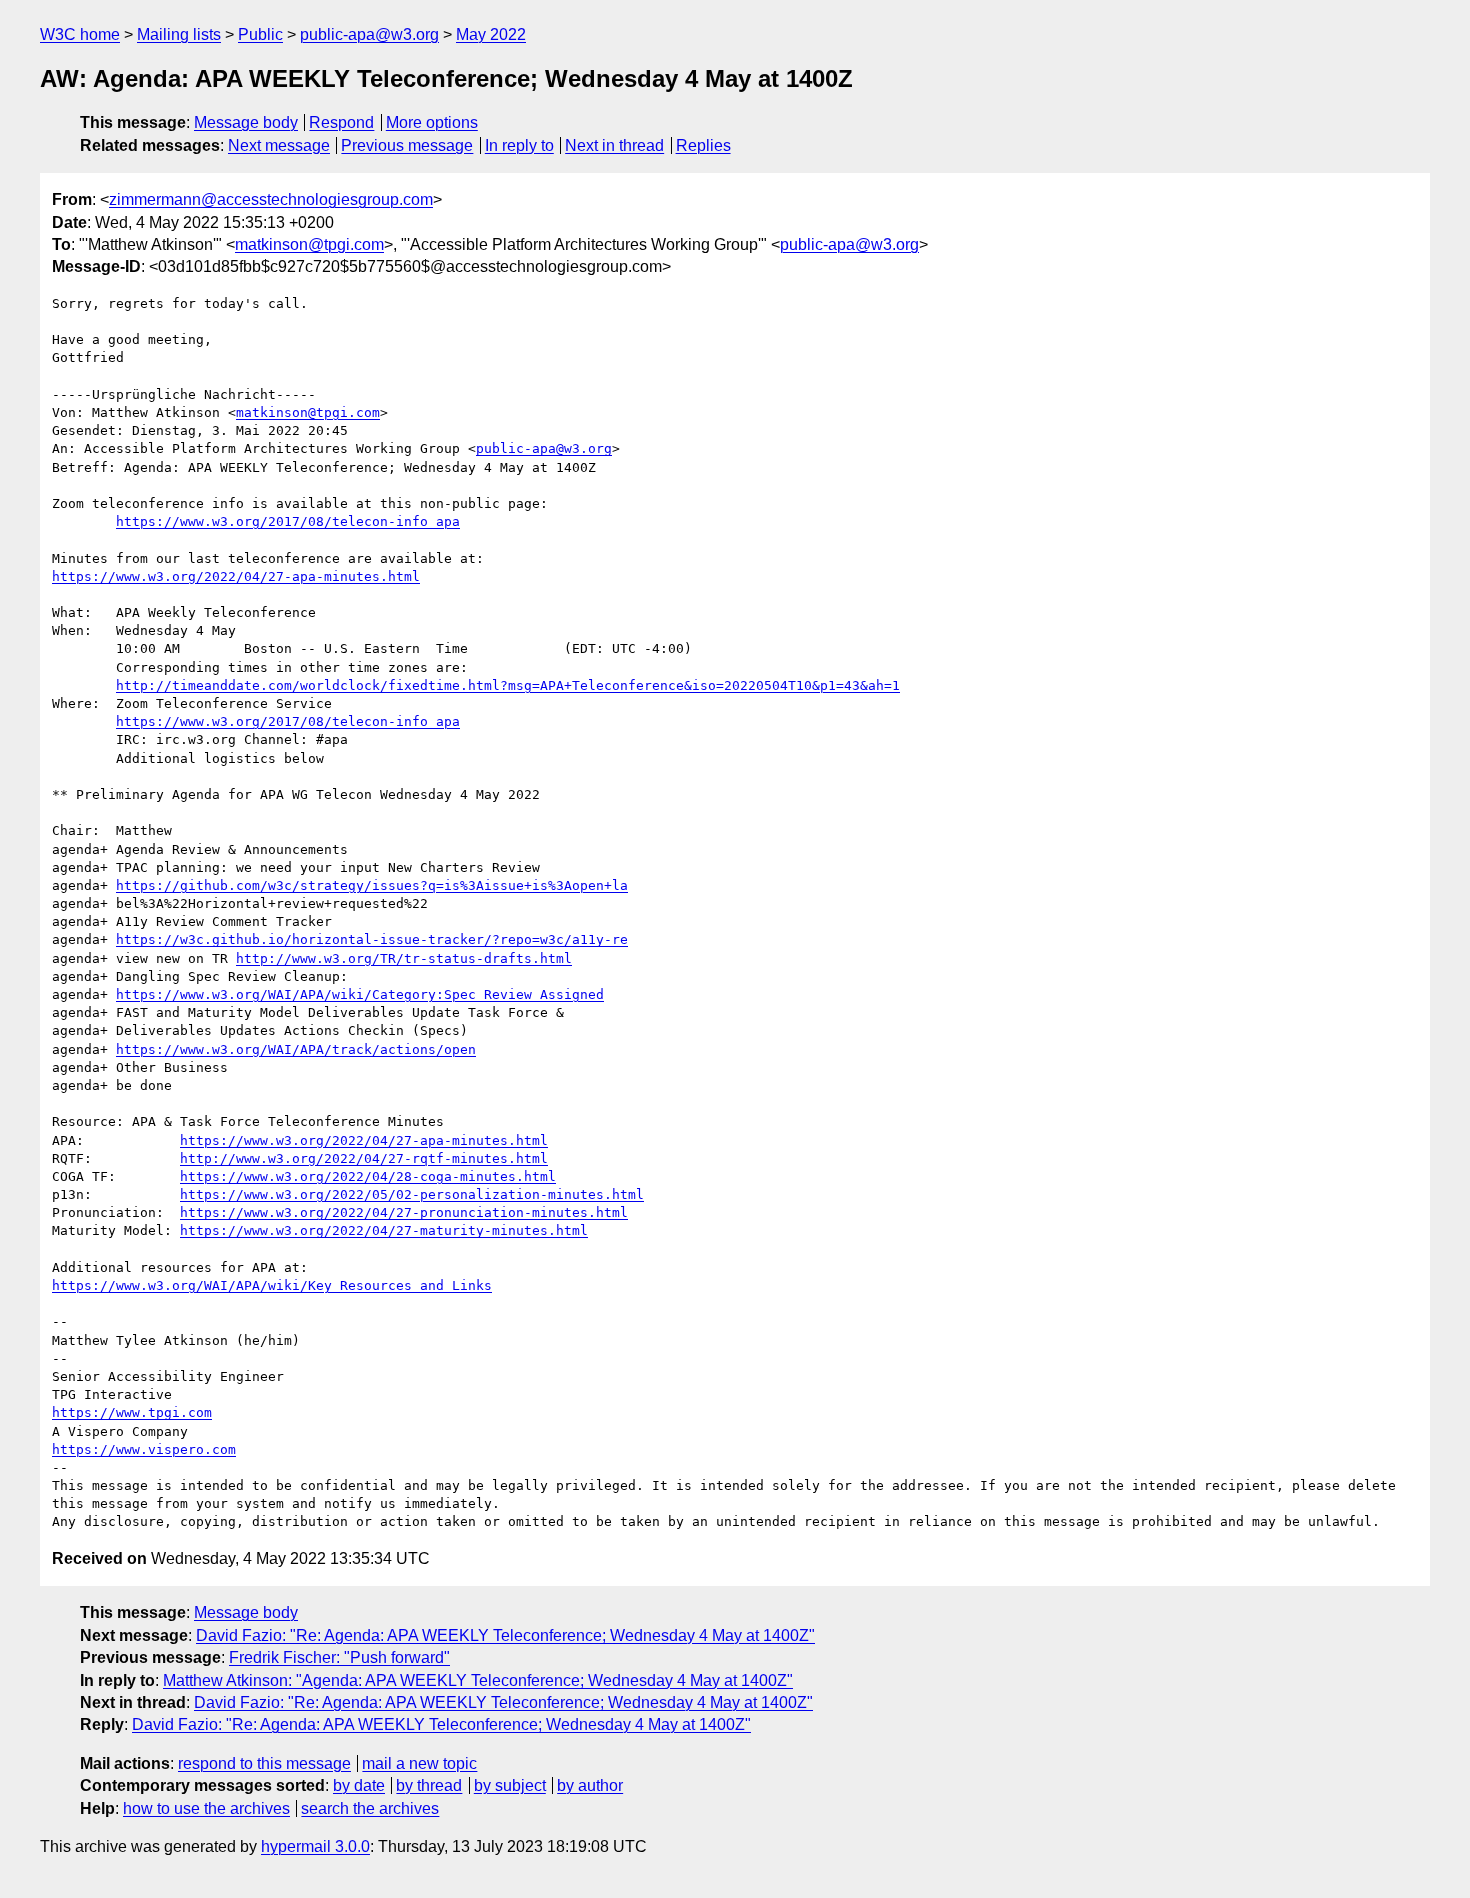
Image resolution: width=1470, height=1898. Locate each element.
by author (590, 1785)
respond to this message (264, 1763)
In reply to (519, 145)
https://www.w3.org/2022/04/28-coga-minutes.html (368, 1176)
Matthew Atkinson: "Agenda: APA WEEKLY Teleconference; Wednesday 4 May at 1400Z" (478, 1680)
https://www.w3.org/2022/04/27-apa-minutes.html (236, 576)
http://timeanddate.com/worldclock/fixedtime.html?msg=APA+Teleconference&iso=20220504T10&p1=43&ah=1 (508, 685)
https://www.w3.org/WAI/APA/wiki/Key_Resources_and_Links (272, 1285)
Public (260, 34)
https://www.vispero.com (144, 1449)
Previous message (407, 145)
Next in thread (614, 145)
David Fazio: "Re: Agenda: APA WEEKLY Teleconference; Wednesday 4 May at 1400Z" (505, 1635)
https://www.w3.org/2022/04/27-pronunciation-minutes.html (404, 1212)
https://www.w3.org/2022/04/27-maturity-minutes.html (384, 1230)
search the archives (370, 1808)
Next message (279, 145)
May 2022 (491, 34)
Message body (246, 122)
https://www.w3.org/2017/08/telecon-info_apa (288, 521)
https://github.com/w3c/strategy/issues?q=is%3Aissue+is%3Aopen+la (372, 885)
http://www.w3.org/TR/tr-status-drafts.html (404, 958)
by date (359, 1785)
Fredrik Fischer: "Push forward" (339, 1657)
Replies (703, 145)
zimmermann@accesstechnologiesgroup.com (271, 199)
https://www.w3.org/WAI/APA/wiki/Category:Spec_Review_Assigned (360, 994)
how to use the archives (206, 1808)
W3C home (80, 34)
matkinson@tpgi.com (309, 244)
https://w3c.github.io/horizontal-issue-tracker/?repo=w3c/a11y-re (372, 939)
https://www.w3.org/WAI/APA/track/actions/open (296, 1049)
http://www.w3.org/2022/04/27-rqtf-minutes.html (364, 1158)
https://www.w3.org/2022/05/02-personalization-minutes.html (412, 1194)
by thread (429, 1785)
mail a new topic (419, 1763)
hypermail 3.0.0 (315, 1846)
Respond (341, 122)
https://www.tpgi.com (132, 1412)
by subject (510, 1785)
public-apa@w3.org (369, 34)
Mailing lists (179, 34)
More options (432, 122)
